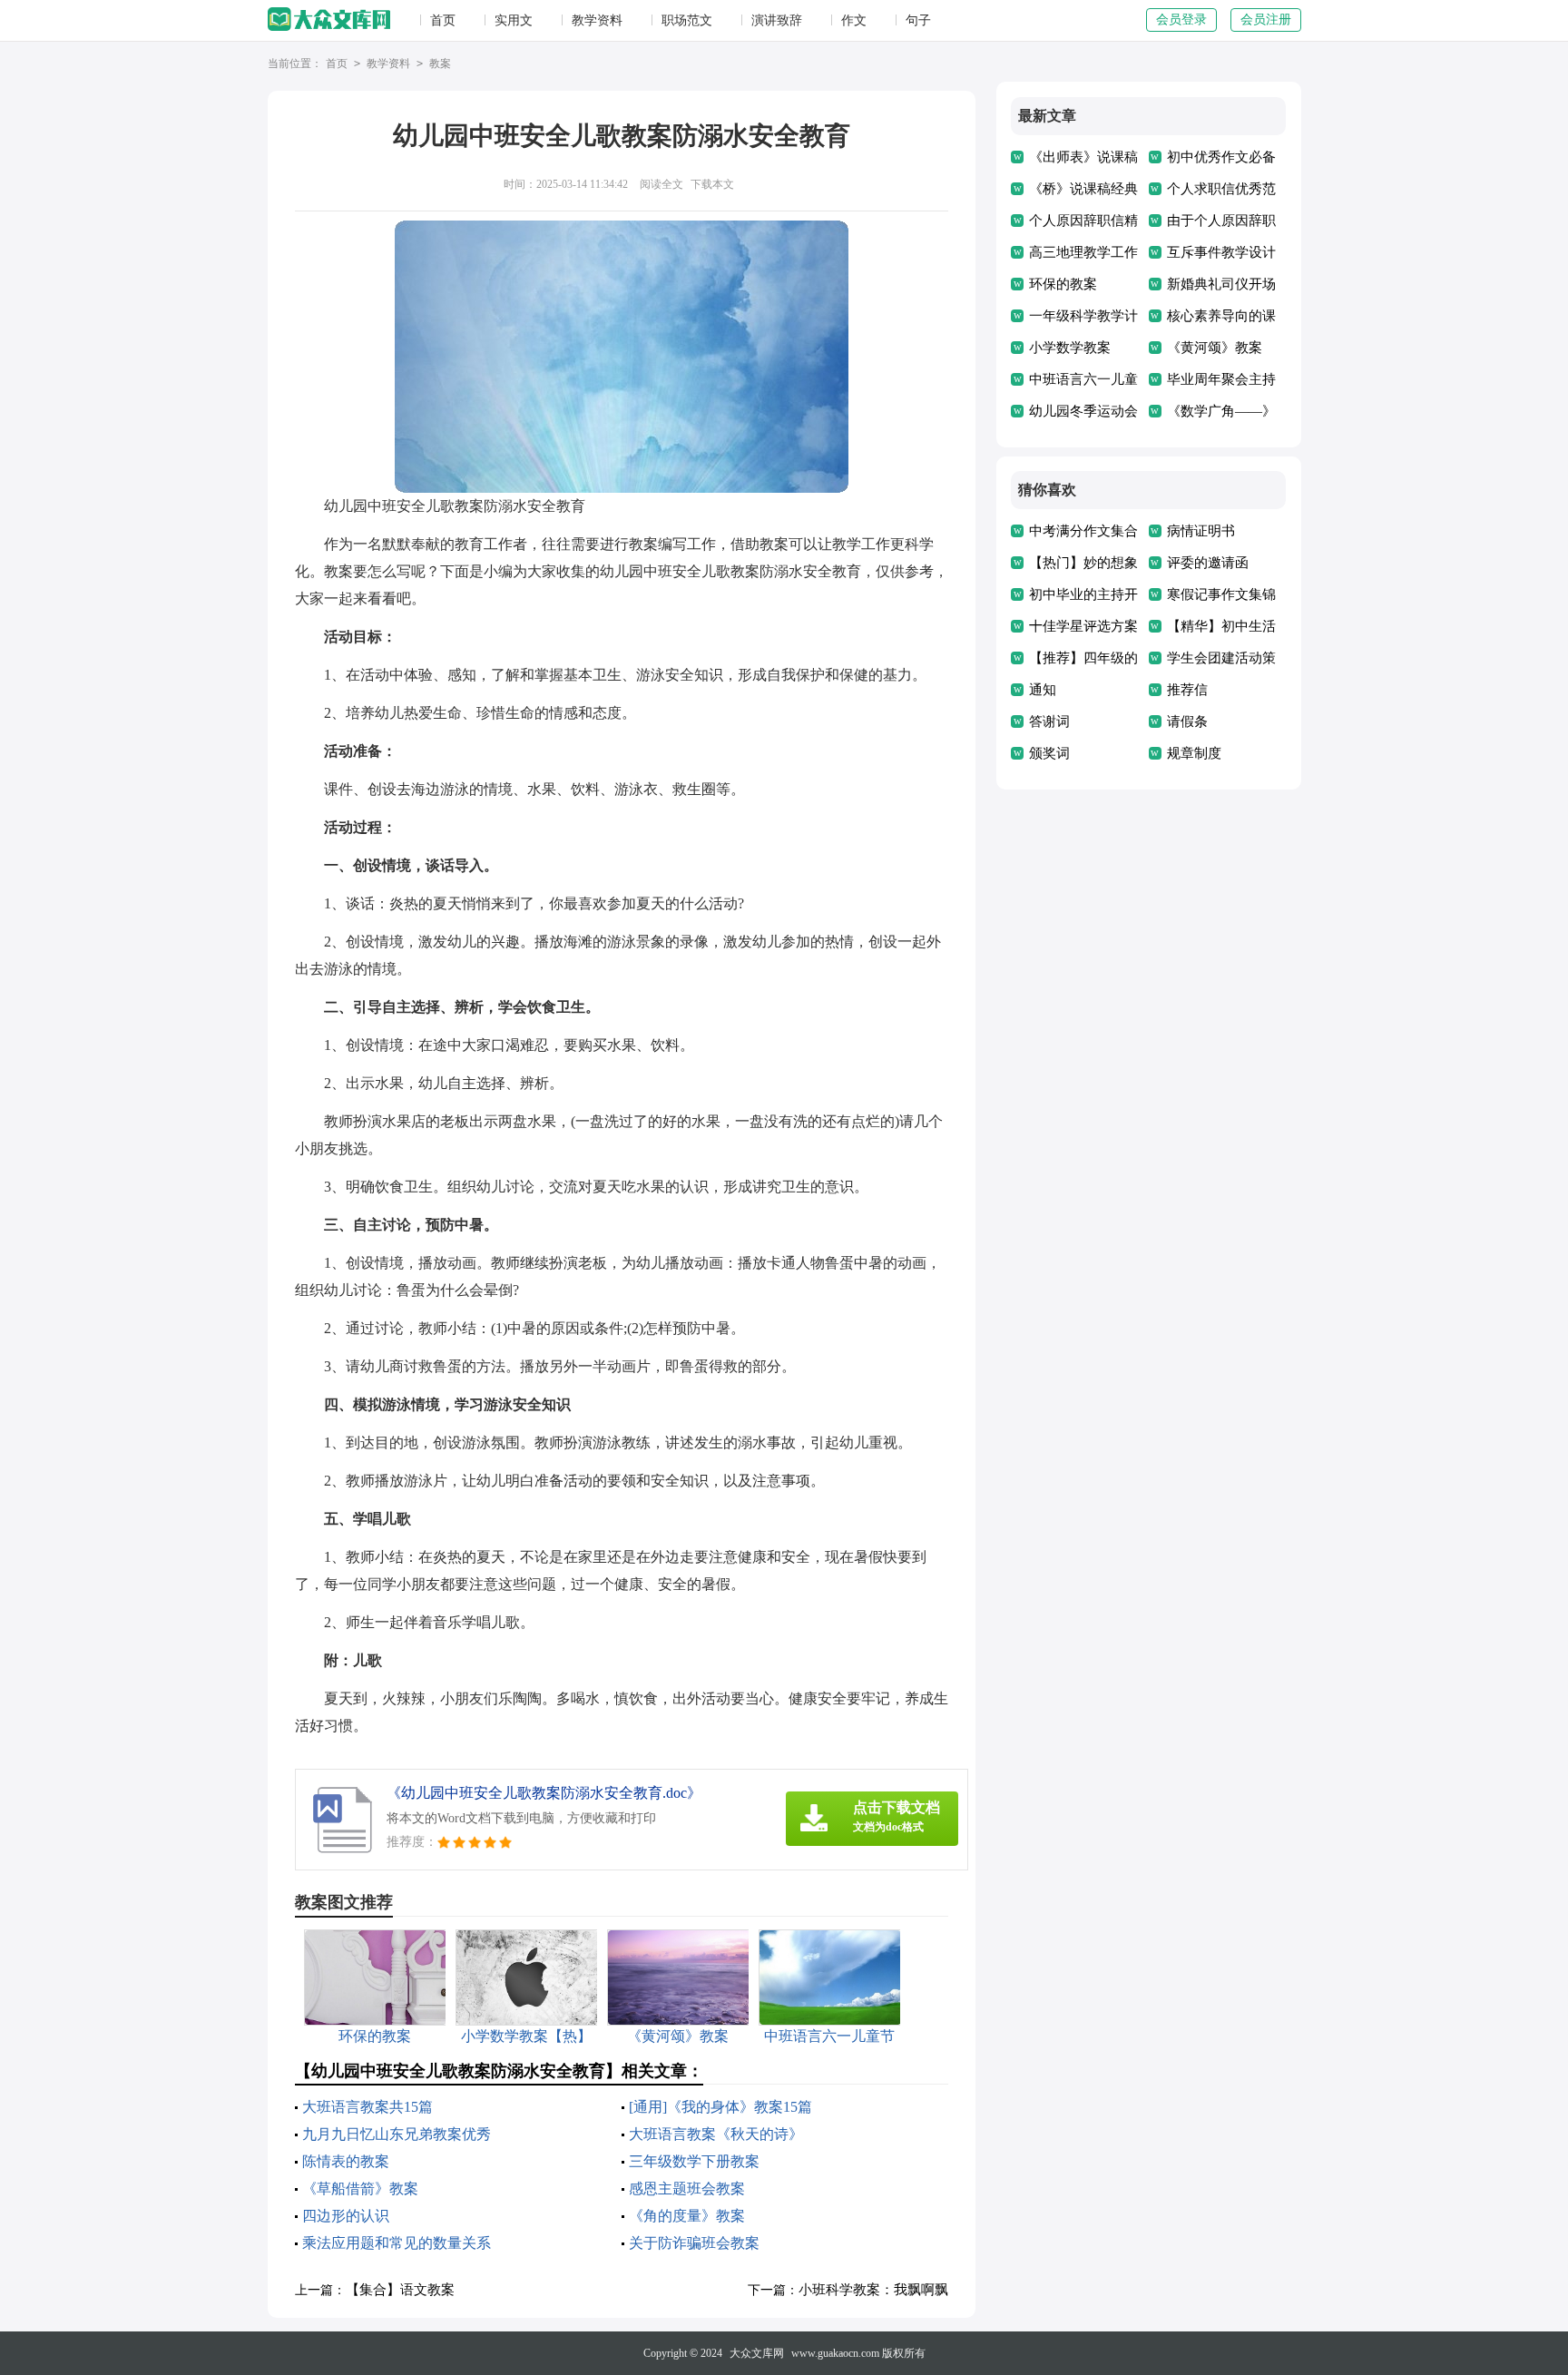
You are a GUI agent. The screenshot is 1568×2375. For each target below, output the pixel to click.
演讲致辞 (777, 20)
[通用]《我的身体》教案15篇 (720, 2107)
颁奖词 (1049, 753)
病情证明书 (1201, 531)
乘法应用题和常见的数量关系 (397, 2243)
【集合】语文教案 (400, 2290)
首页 (443, 20)
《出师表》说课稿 (1083, 157)
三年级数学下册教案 (694, 2161)
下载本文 (712, 184)
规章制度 (1194, 753)
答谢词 (1049, 721)
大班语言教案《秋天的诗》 (716, 2134)
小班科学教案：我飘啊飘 (873, 2290)
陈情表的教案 (346, 2161)
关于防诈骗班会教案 (694, 2243)
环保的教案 (1063, 284)
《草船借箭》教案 (360, 2189)
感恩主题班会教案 (687, 2189)
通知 (1043, 690)
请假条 (1187, 721)
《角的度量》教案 (687, 2216)
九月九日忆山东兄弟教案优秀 (397, 2134)
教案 (440, 64)
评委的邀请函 (1208, 563)
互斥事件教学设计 (1221, 252)
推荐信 (1187, 690)
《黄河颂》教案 (1215, 348)
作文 (854, 20)
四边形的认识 (346, 2216)
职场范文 (687, 20)
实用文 (514, 20)
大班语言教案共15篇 (367, 2107)
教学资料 (597, 20)
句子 (918, 20)
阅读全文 (661, 184)
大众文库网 (757, 2353)
